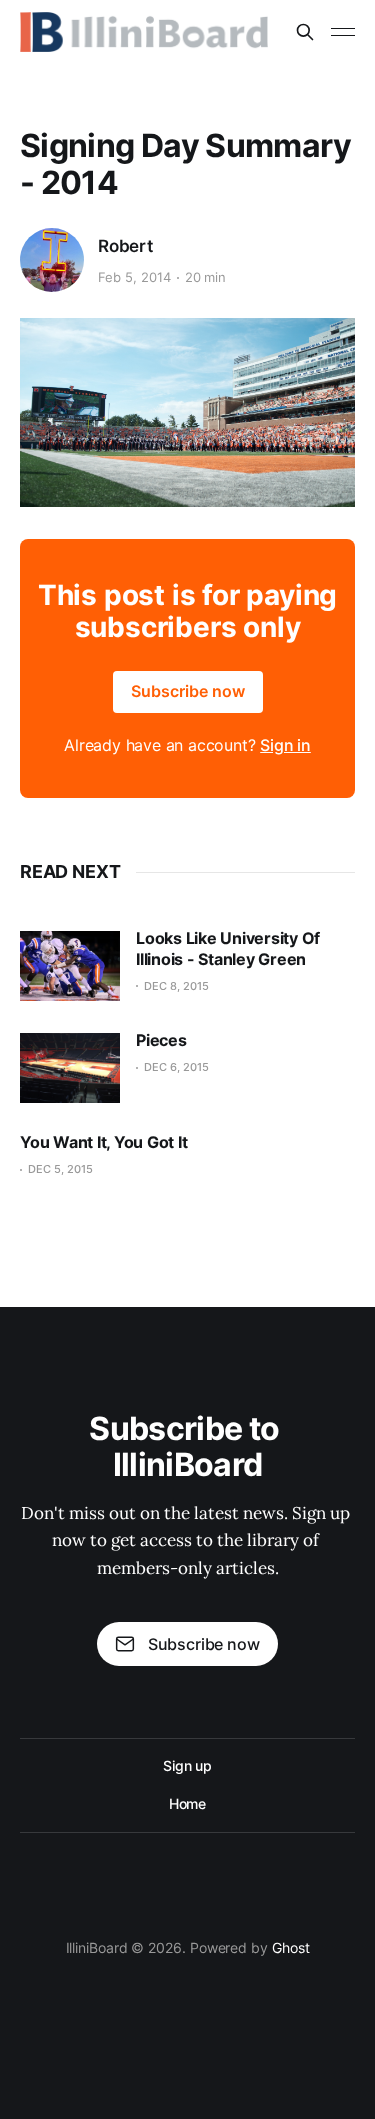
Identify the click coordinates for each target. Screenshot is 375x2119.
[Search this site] (305, 32)
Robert (125, 246)
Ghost (291, 1947)
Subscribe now (188, 691)
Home (188, 1803)
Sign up (187, 1765)
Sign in (285, 745)
